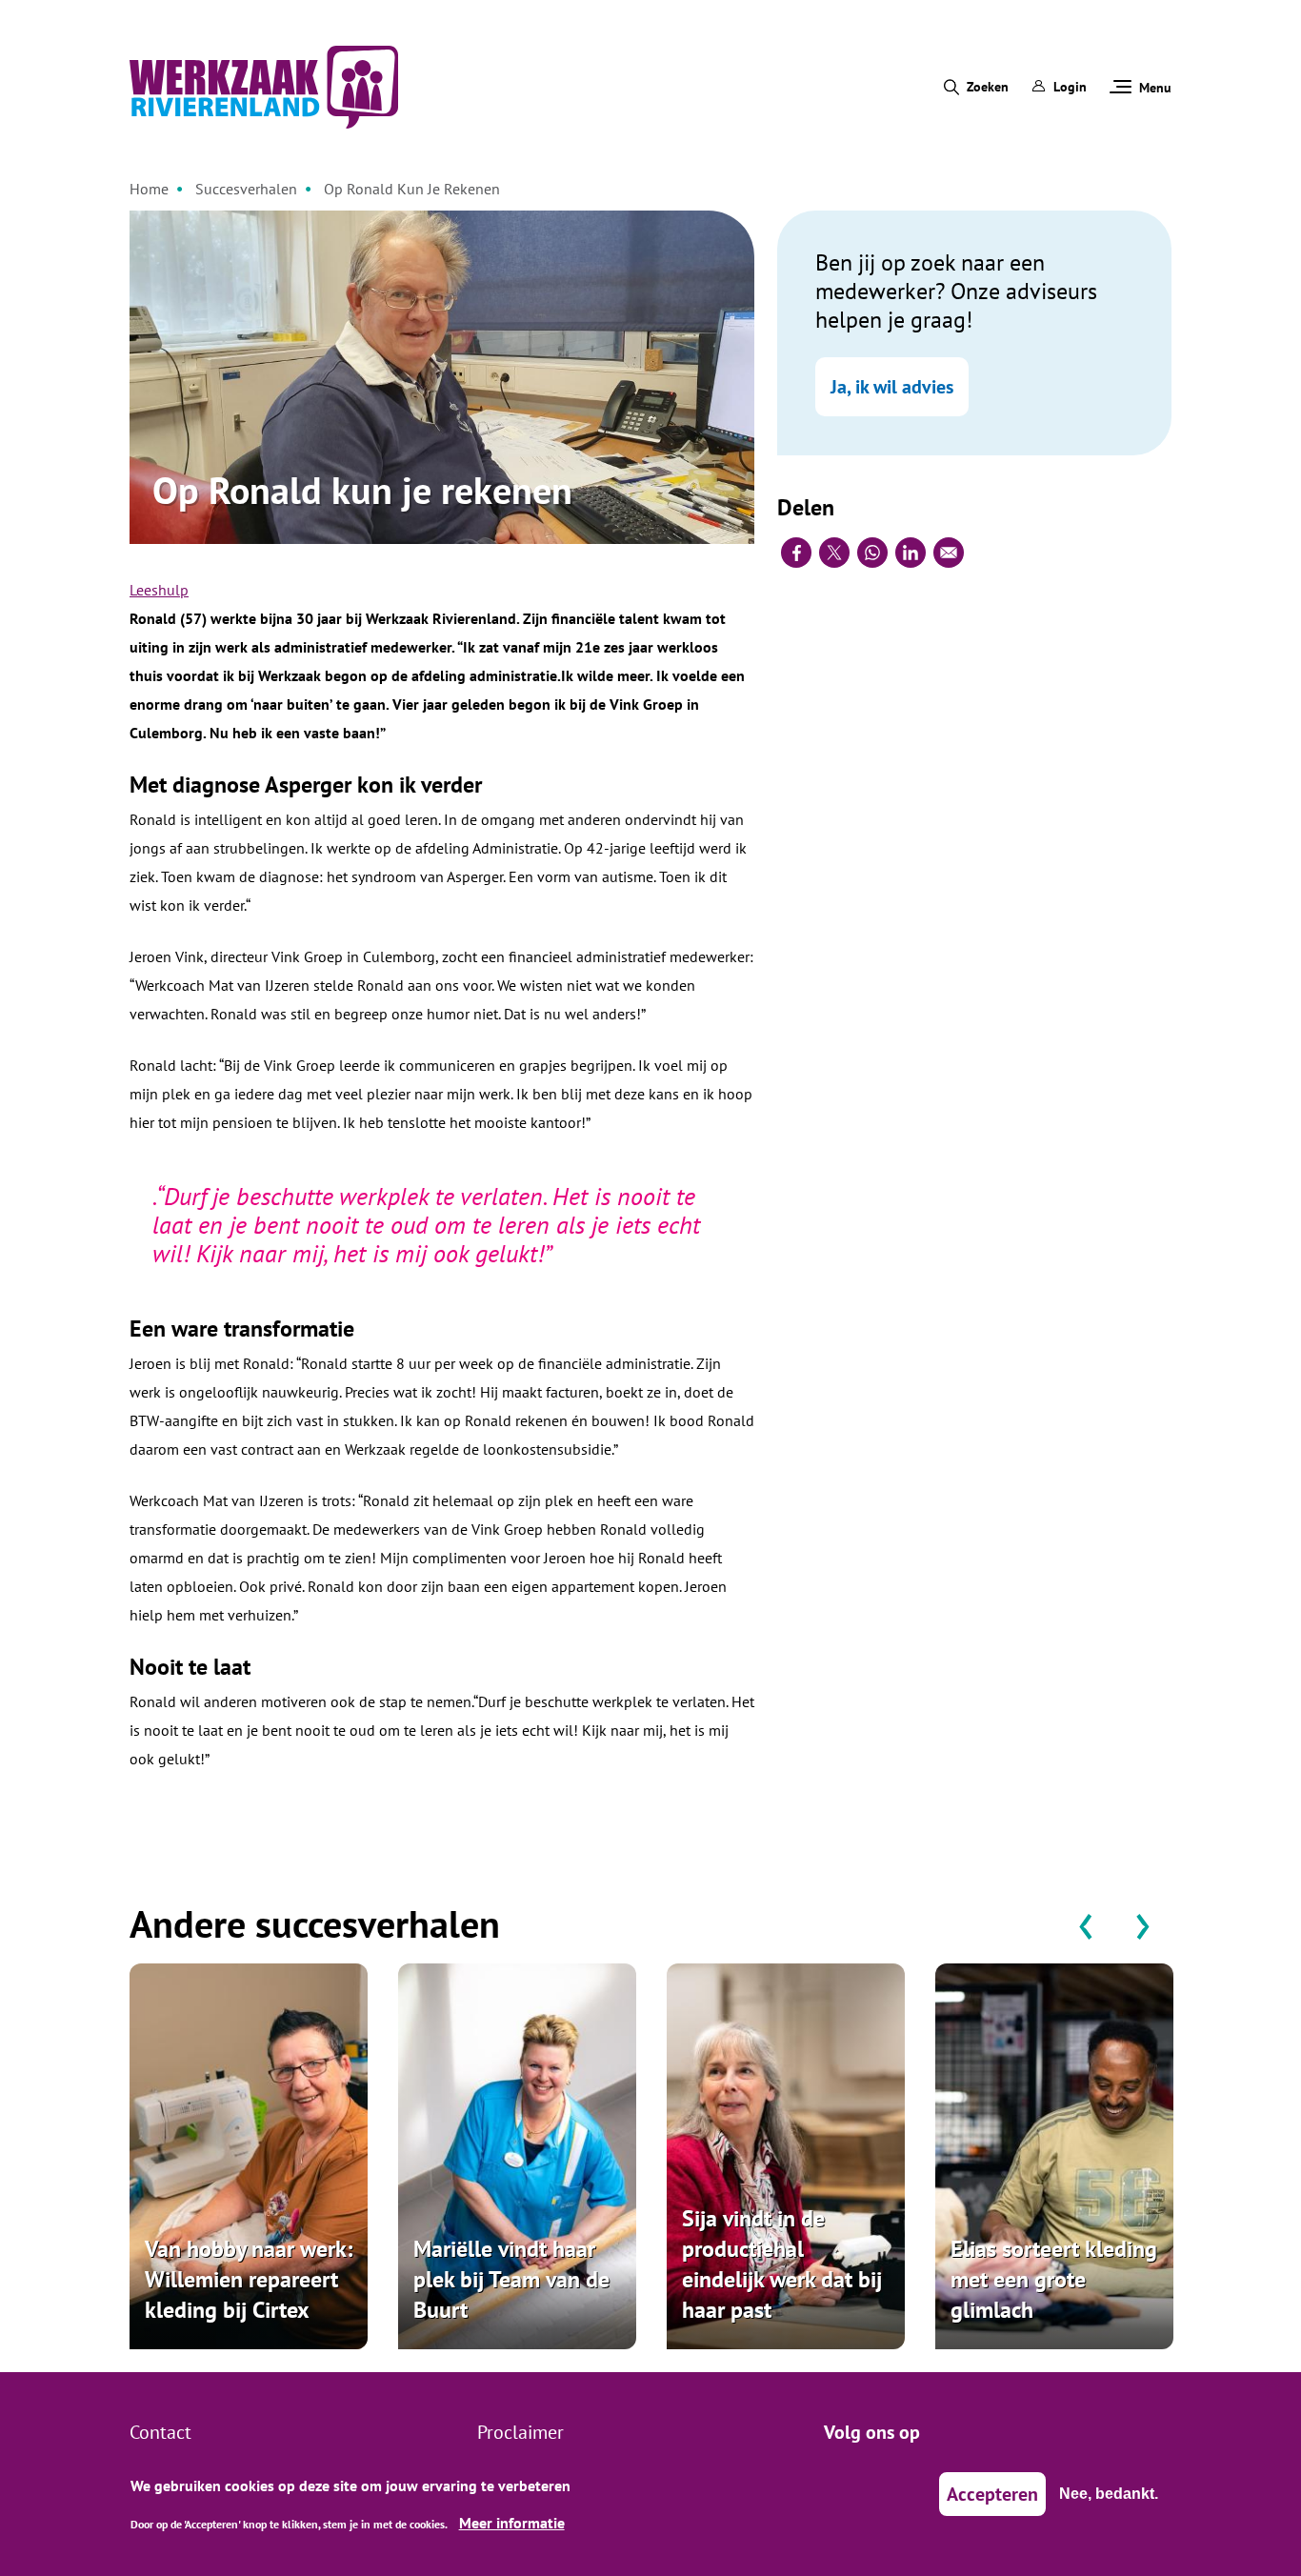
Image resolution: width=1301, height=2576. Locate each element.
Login (1070, 87)
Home (149, 189)
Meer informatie (512, 2523)
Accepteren (992, 2494)
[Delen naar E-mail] (949, 553)
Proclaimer (520, 2432)
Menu (1155, 88)
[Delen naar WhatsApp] (872, 553)
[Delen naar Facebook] (796, 553)
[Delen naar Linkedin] (911, 553)
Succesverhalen (246, 189)
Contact (160, 2432)
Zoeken (988, 87)
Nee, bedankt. (1109, 2494)
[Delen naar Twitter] (834, 553)
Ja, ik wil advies (892, 387)
